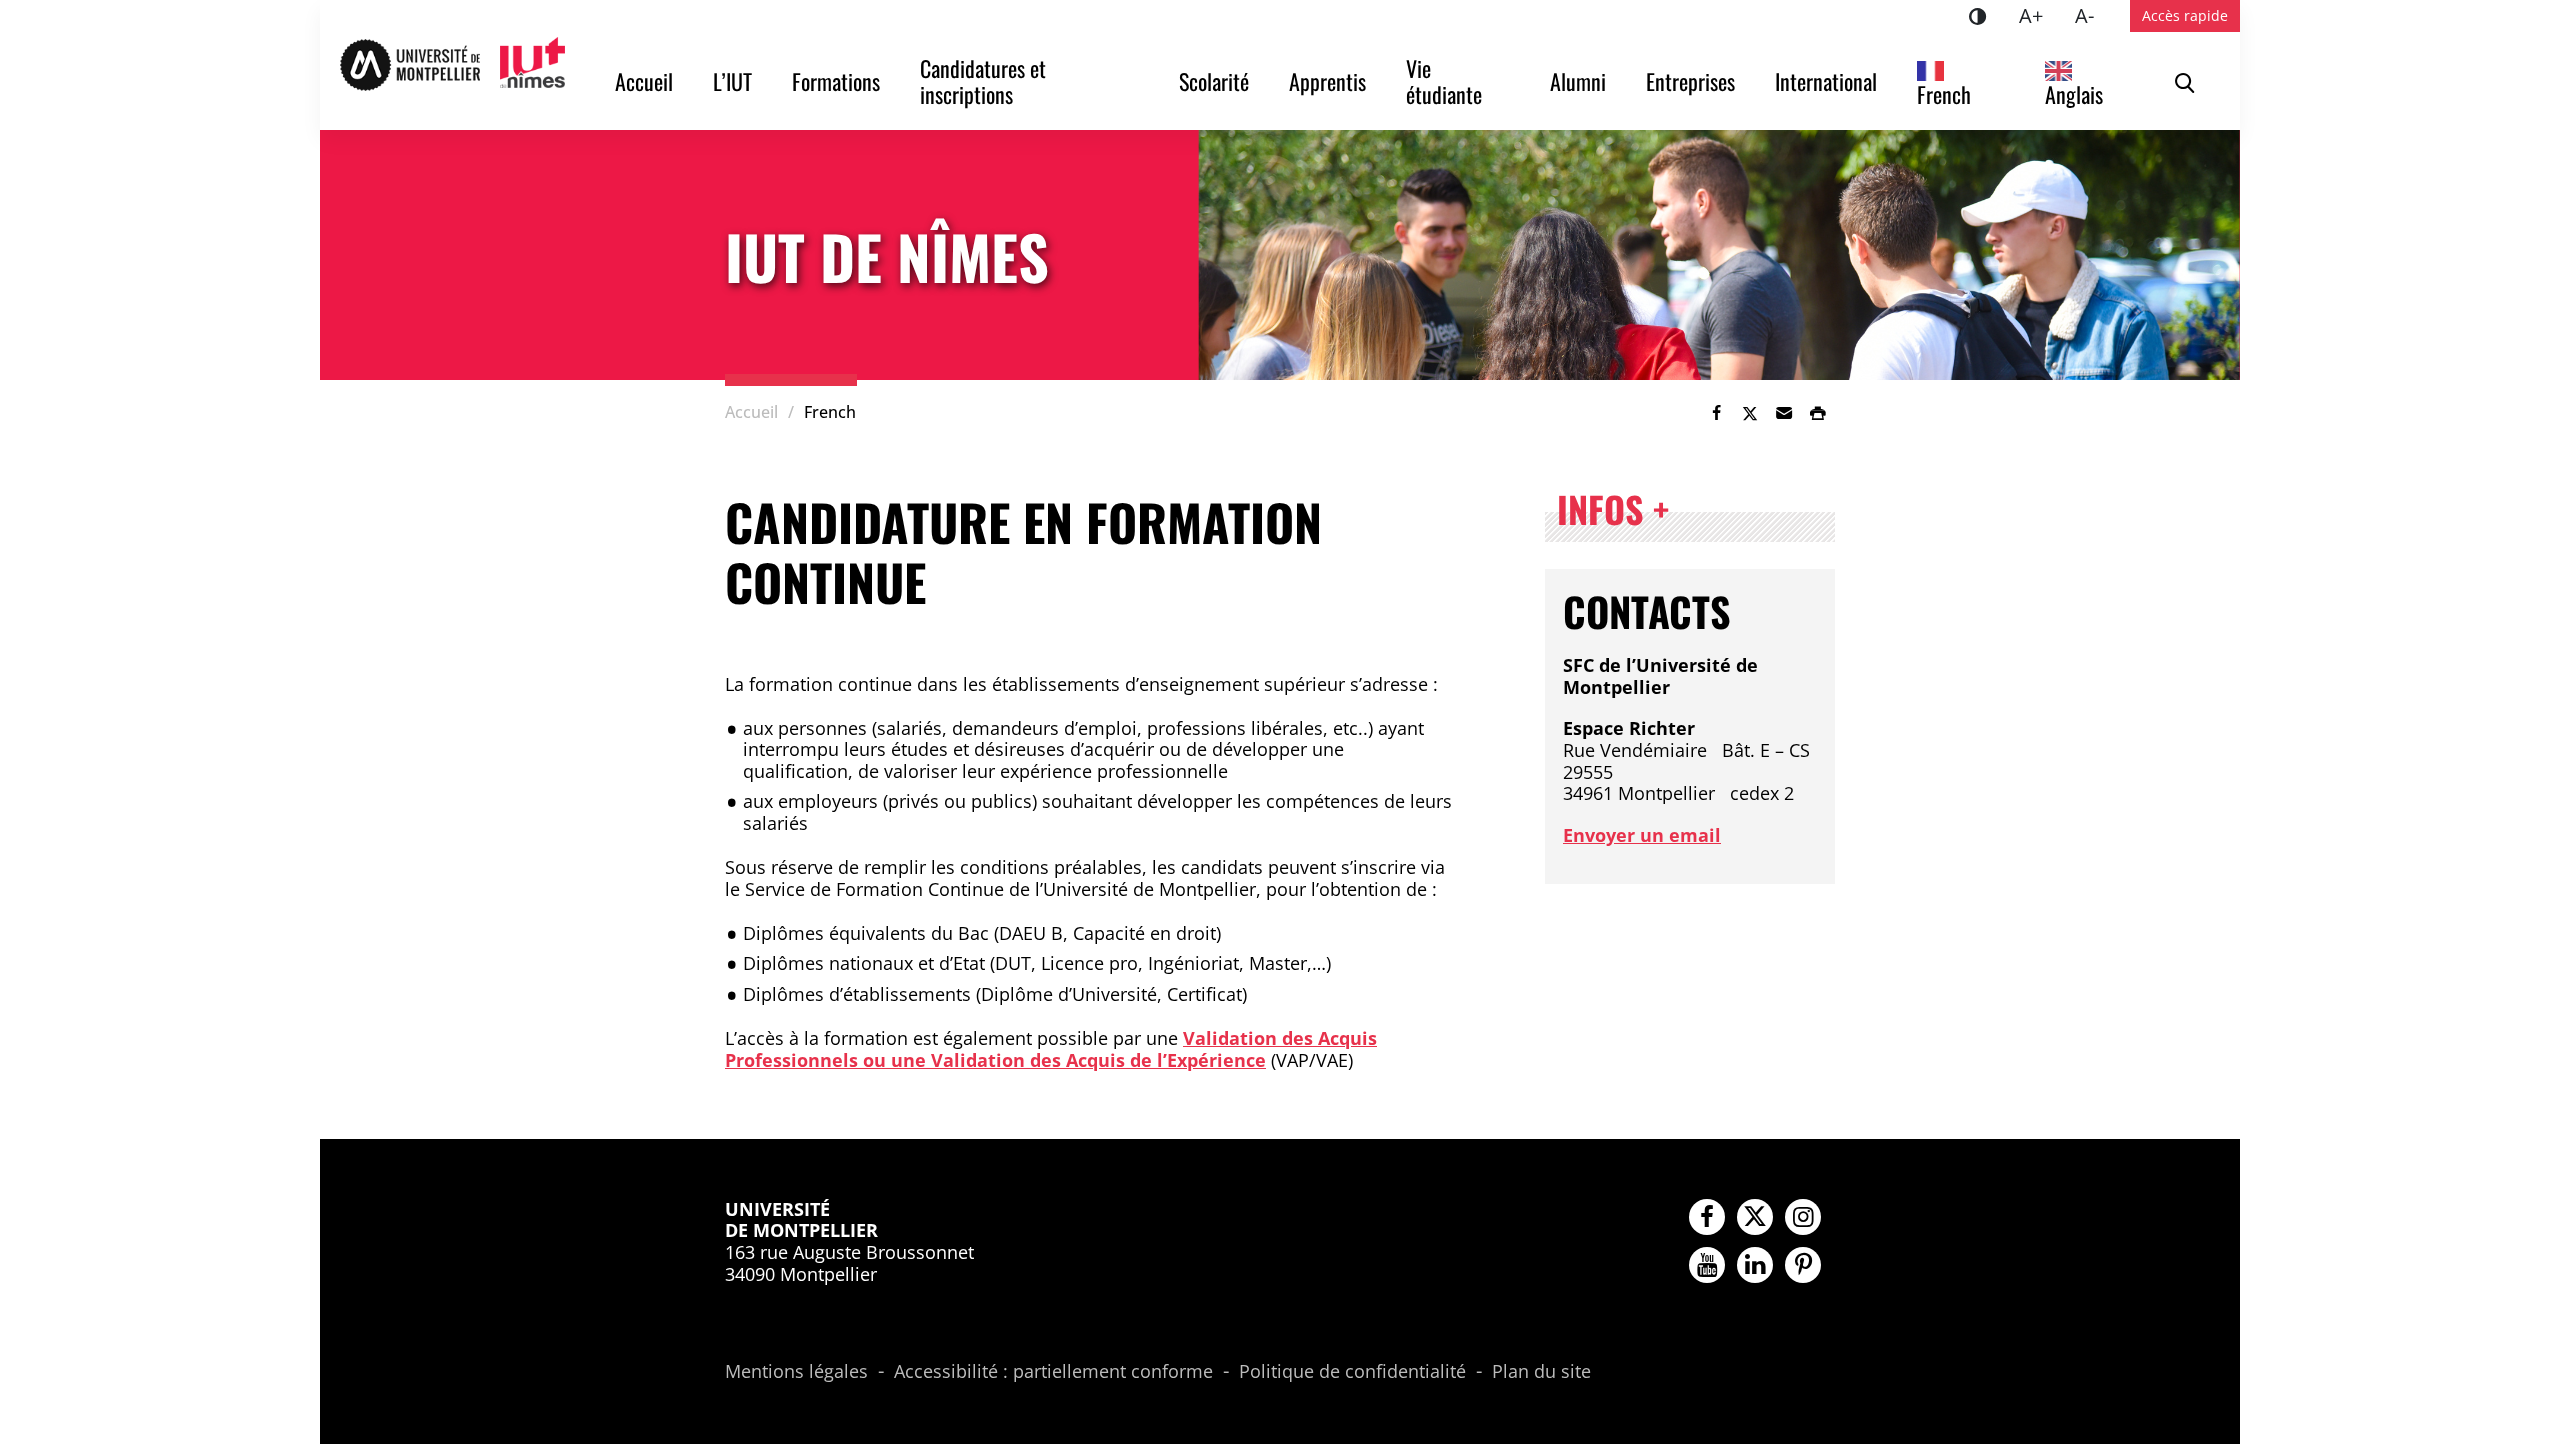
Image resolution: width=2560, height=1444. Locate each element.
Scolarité (1214, 81)
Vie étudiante (1444, 81)
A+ (2039, 15)
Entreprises (1690, 81)
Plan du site (1541, 1372)
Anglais (2074, 94)
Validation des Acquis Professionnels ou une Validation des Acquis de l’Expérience (1051, 1049)
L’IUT (732, 81)
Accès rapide (2185, 15)
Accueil (644, 81)
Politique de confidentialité (1352, 1372)
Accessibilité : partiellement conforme (1053, 1372)
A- (2092, 15)
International (1826, 81)
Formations (836, 81)
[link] (1716, 413)
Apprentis (1327, 81)
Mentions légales (796, 1372)
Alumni (1578, 81)
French (1944, 94)
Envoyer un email (1642, 835)
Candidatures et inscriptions (985, 81)
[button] (1784, 413)
